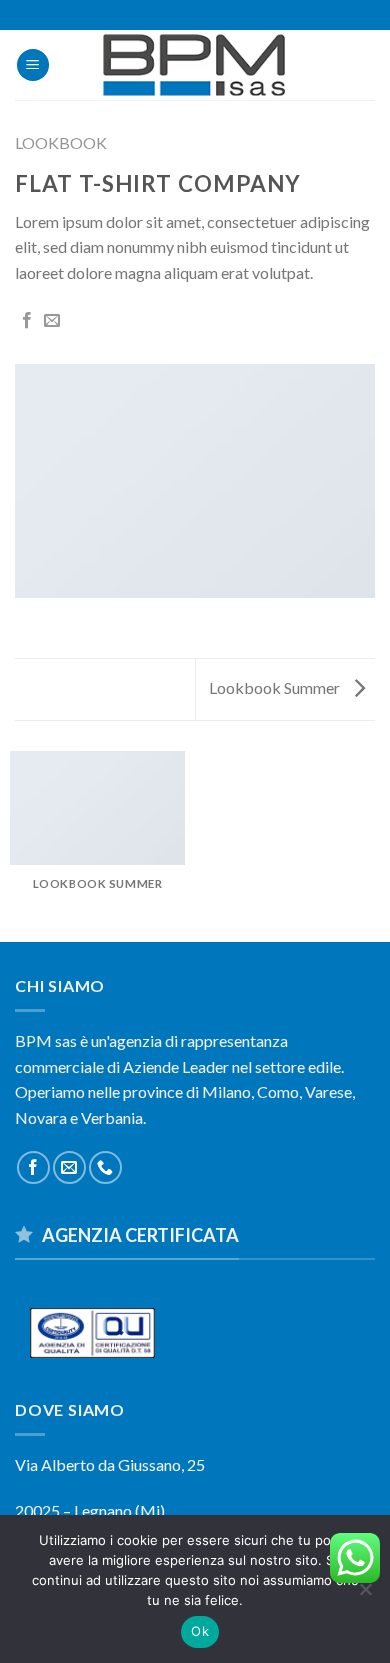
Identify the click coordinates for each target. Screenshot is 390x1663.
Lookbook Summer (276, 687)
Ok (200, 1631)
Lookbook (61, 142)
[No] (365, 1595)
